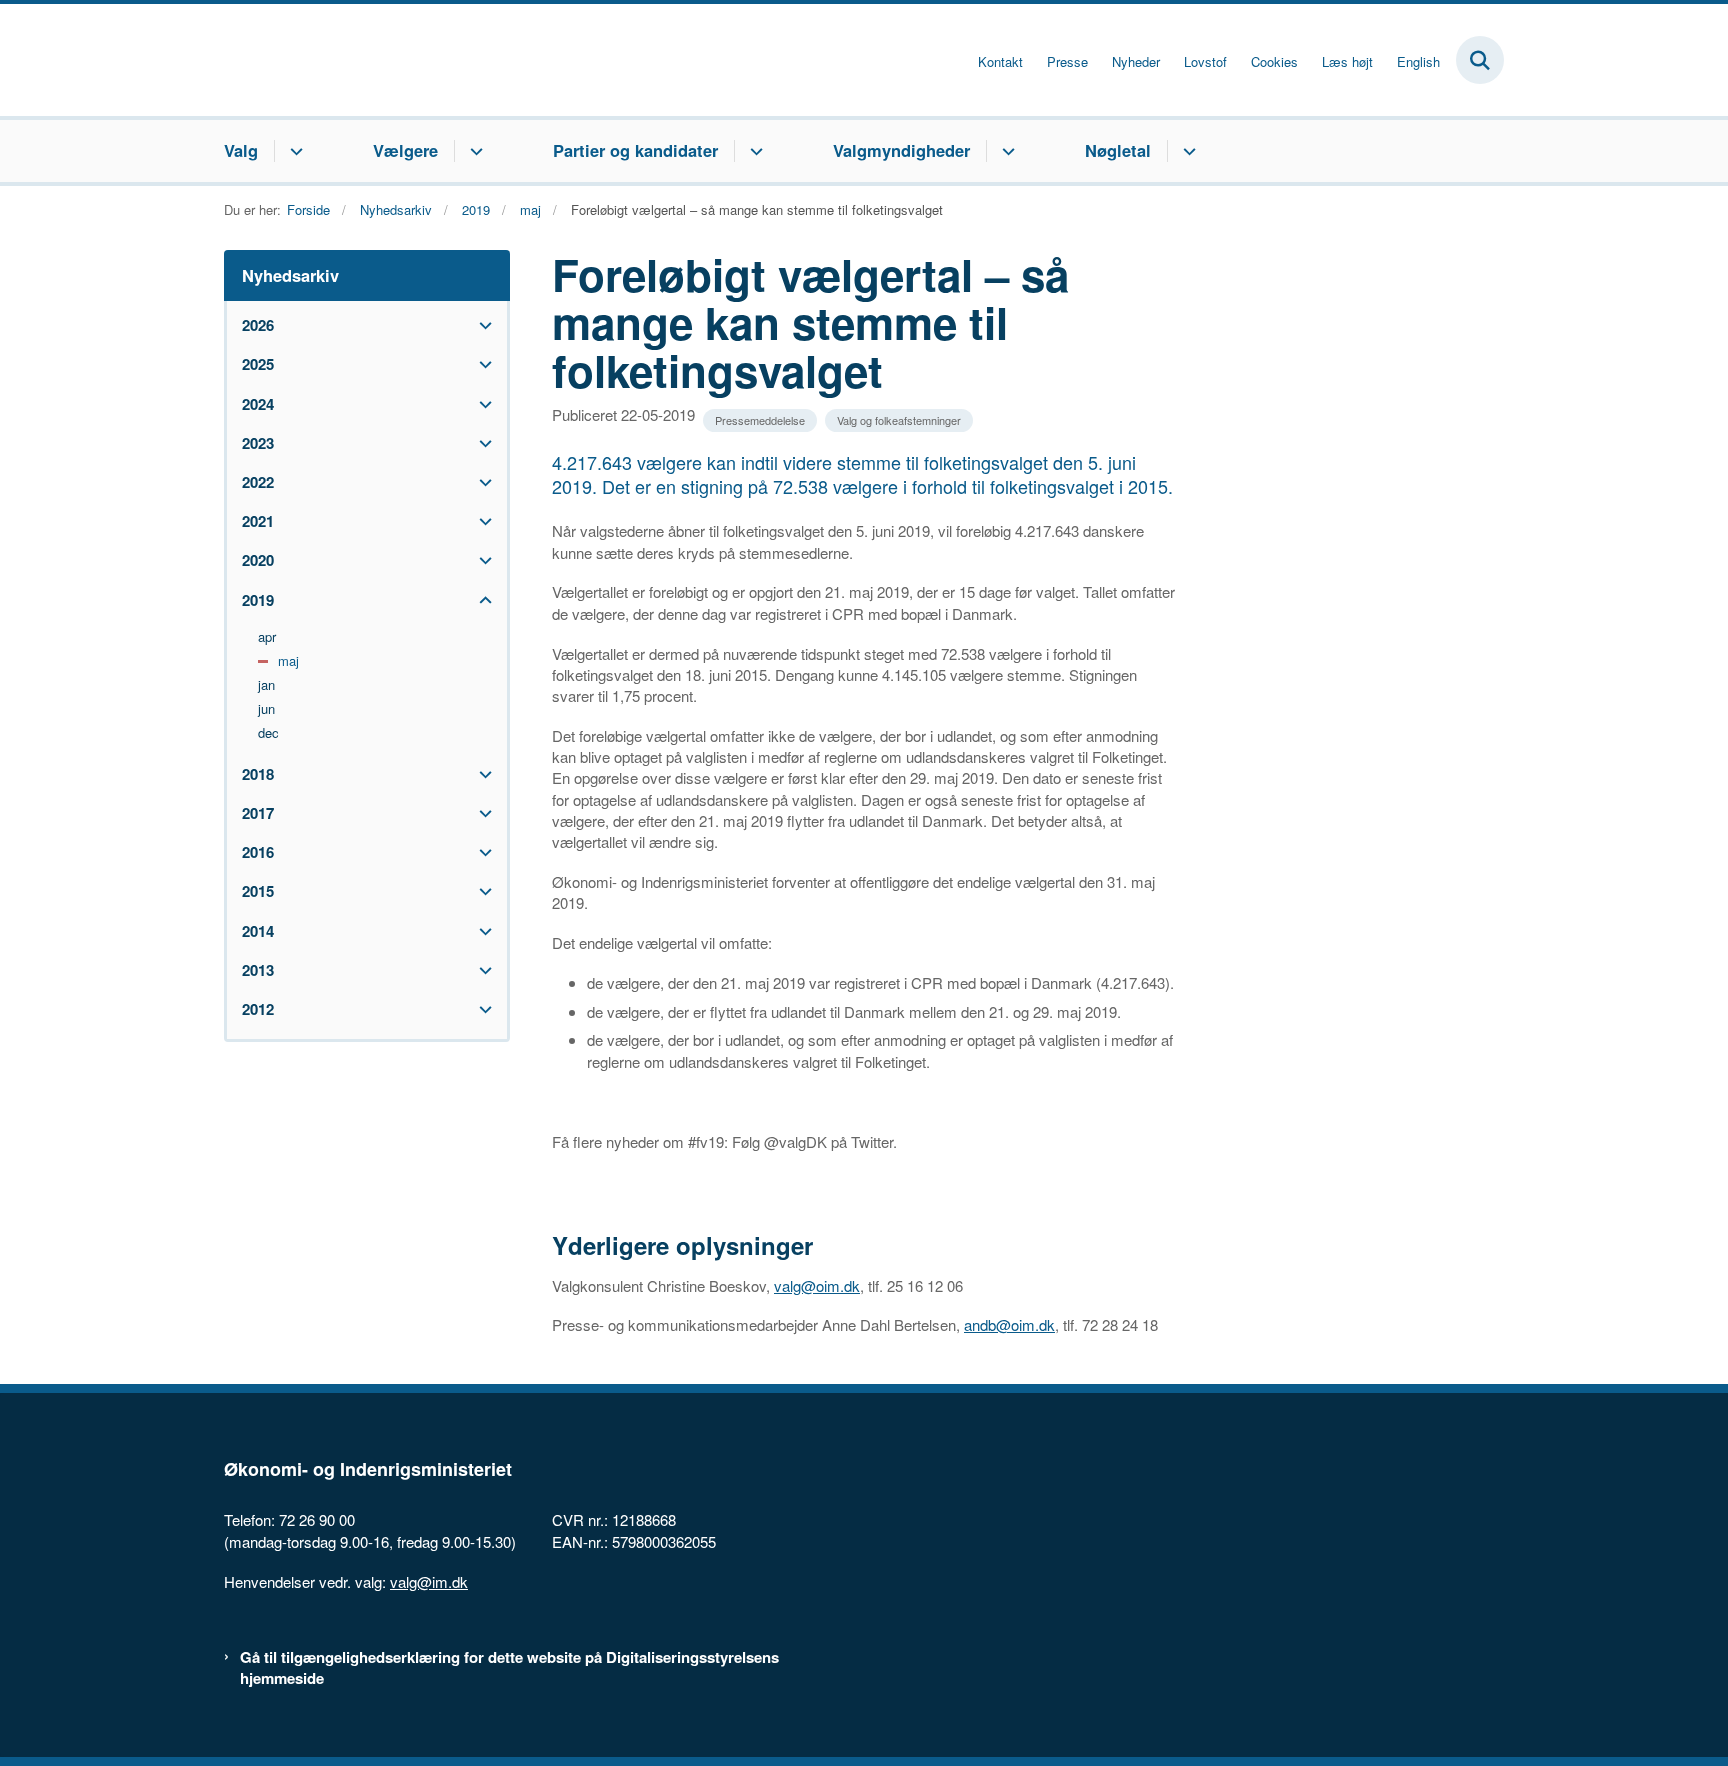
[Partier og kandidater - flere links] (753, 151)
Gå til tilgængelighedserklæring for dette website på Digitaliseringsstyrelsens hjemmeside (509, 1668)
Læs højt (1347, 62)
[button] (480, 325)
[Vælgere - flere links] (473, 151)
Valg (241, 150)
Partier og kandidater (635, 150)
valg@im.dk (429, 1581)
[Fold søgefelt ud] (1480, 60)
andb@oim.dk (1009, 1324)
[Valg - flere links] (293, 151)
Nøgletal (1118, 150)
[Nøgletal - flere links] (1186, 151)
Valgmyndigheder (901, 150)
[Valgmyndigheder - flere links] (1005, 151)
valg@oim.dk (817, 1285)
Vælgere (405, 150)
